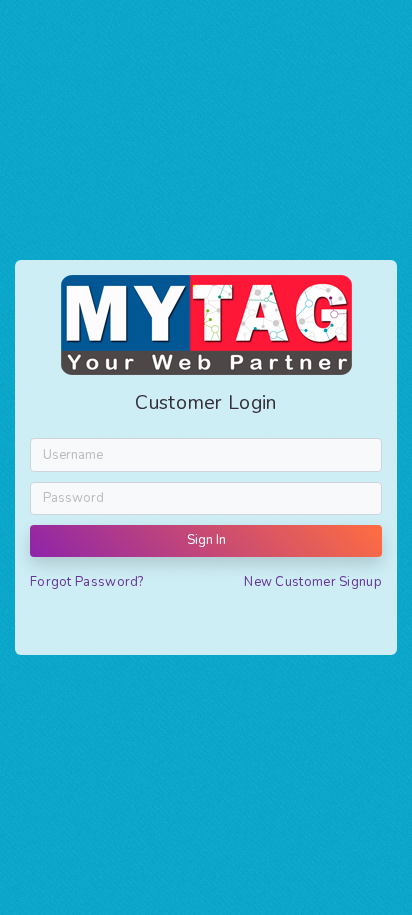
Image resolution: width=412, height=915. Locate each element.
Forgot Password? (87, 582)
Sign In (206, 540)
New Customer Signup (313, 582)
